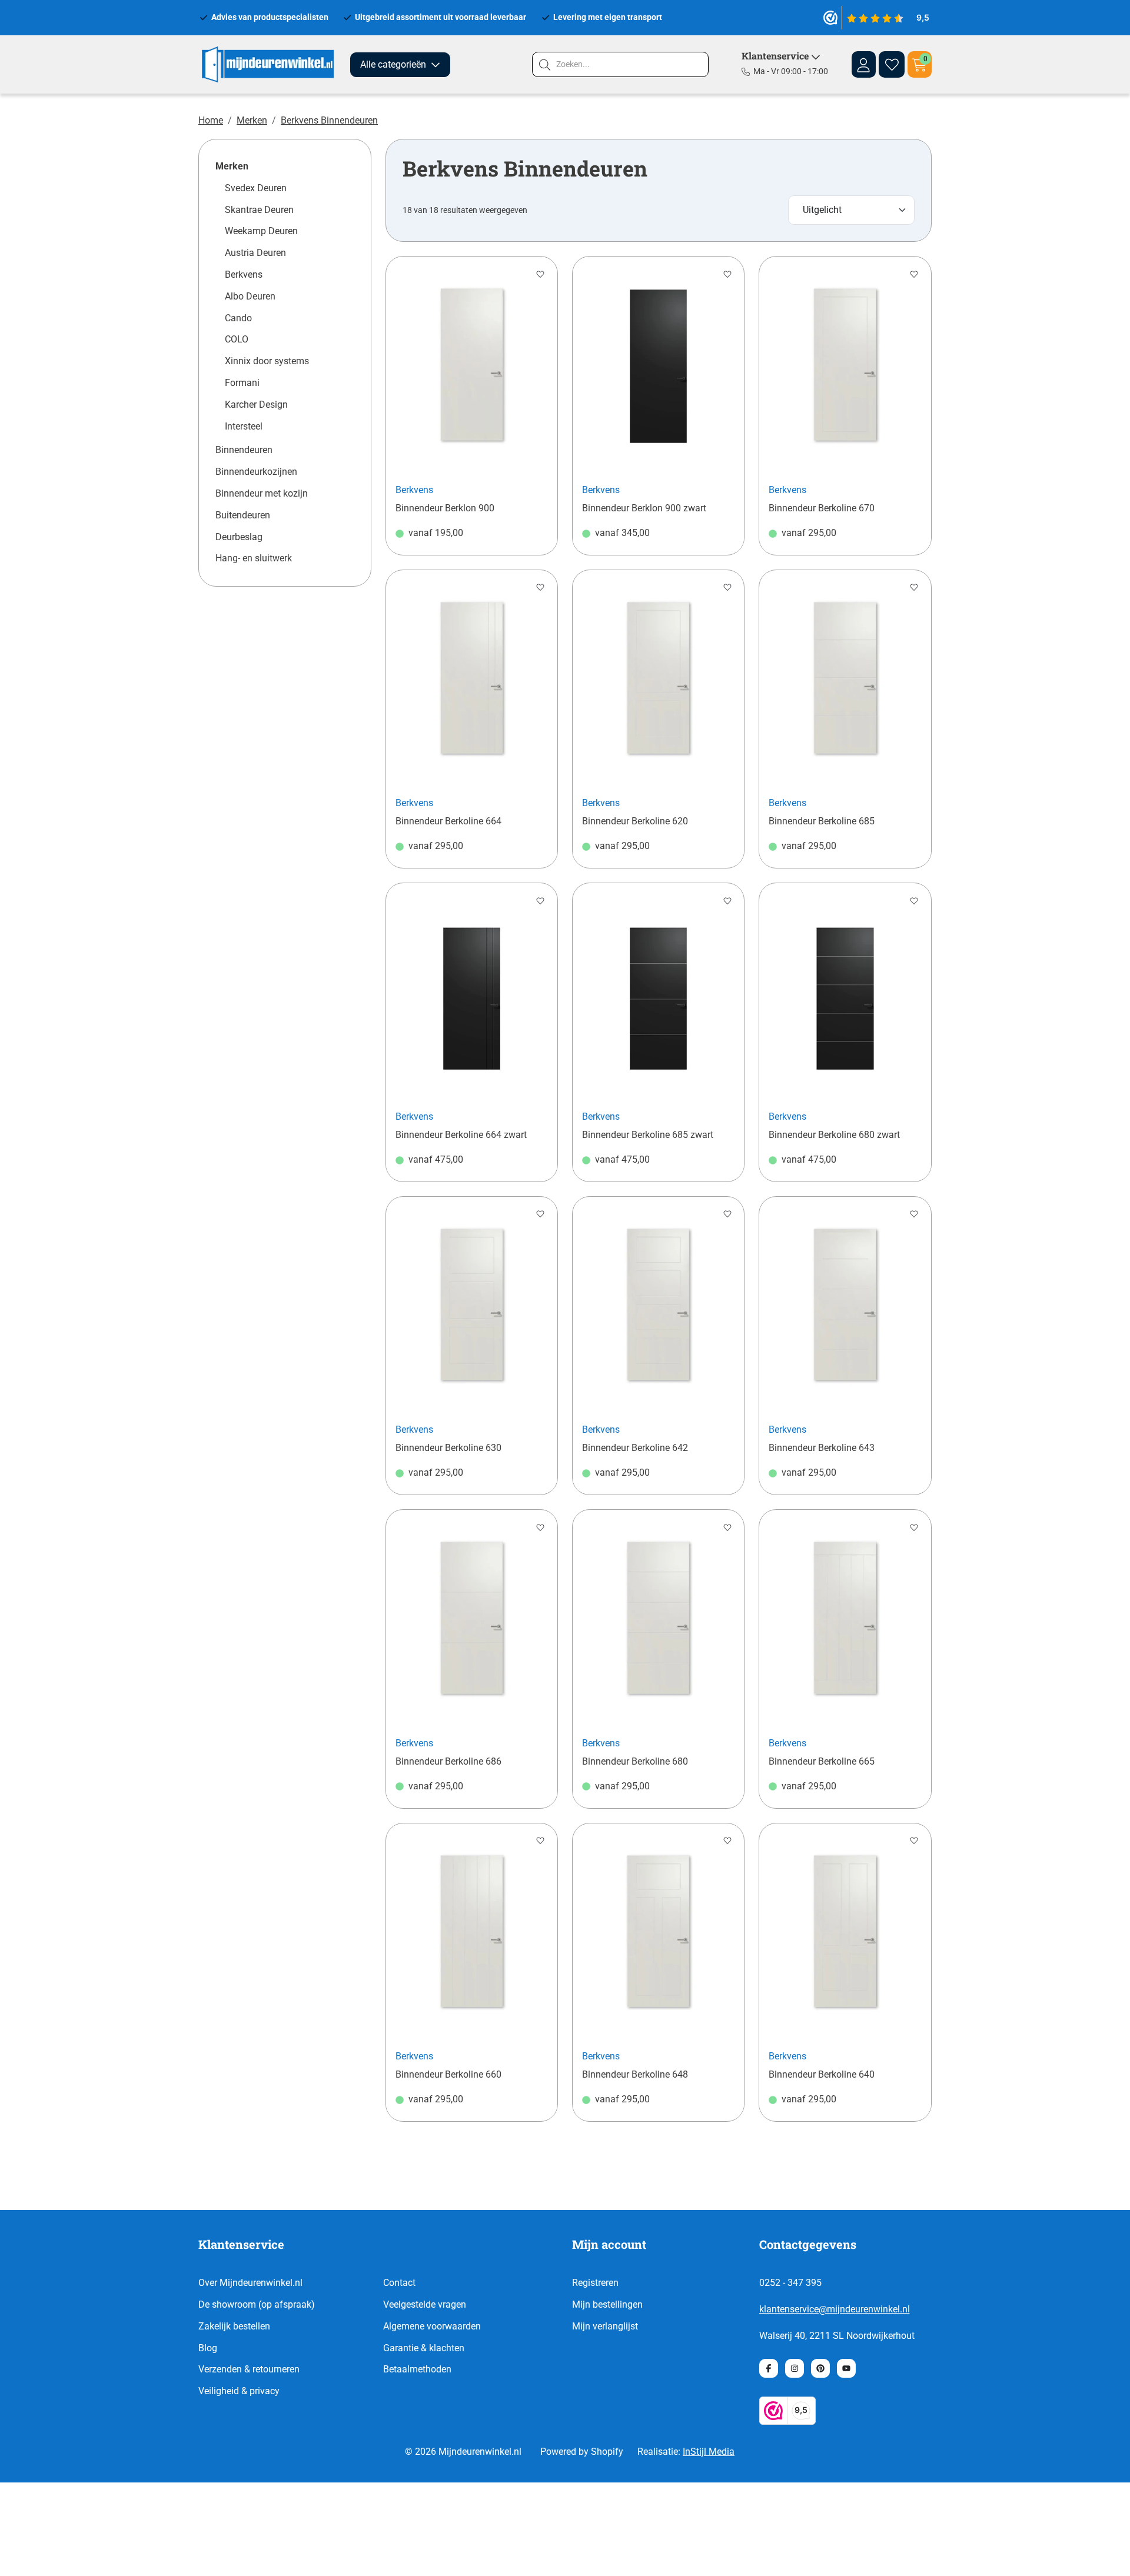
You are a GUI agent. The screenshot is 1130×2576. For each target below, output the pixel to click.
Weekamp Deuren (261, 231)
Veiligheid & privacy (239, 2391)
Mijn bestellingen (607, 2304)
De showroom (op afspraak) (257, 2304)
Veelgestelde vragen (425, 2304)
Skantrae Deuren (259, 210)
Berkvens (244, 274)
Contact (399, 2283)
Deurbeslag (239, 537)
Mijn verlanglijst (605, 2326)
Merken (252, 120)
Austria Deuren (255, 253)
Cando (238, 318)
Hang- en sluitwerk (254, 558)
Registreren (595, 2283)
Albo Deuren (250, 296)
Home (211, 120)
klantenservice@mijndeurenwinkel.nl (835, 2309)
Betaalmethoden (417, 2369)
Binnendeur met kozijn (262, 493)
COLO (237, 339)
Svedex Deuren (256, 188)
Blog (208, 2348)
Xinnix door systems (267, 361)
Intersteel (244, 426)
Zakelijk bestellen (234, 2326)
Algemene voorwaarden (432, 2326)
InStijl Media (709, 2452)
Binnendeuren (244, 450)
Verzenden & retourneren (249, 2369)
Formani (242, 383)
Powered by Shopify (582, 2452)
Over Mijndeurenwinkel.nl (250, 2283)
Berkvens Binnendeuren (329, 120)
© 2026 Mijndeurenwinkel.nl (463, 2452)
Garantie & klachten (424, 2348)
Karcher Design (256, 405)
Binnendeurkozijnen (256, 472)
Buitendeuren (243, 515)
